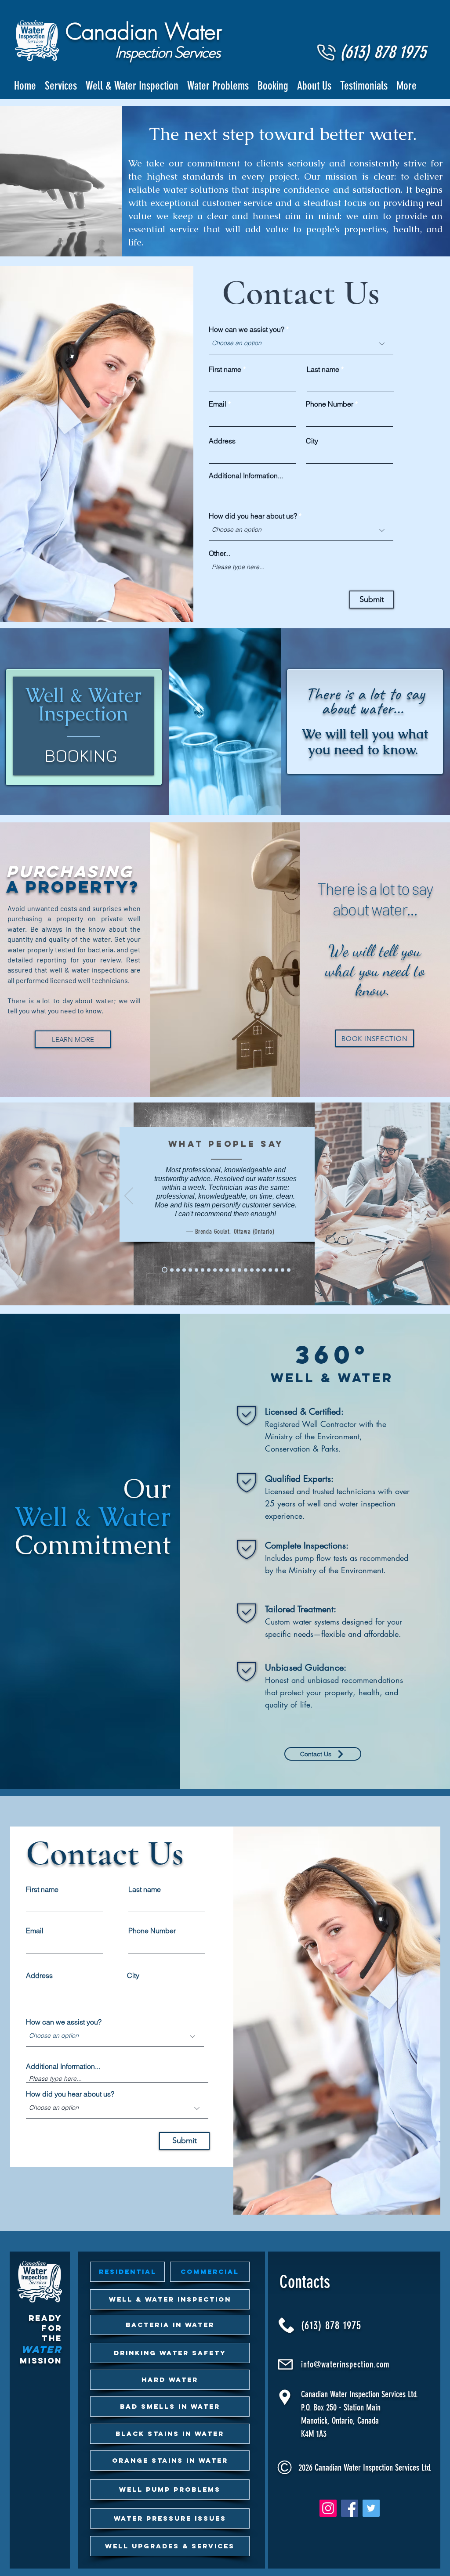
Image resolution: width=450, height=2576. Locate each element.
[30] (276, 1270)
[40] (209, 1270)
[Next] (323, 1196)
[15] (190, 1270)
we (162, 216)
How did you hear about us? (253, 516)
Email (218, 404)
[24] (252, 1270)
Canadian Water (144, 32)
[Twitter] (371, 2508)
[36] (289, 1270)
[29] (270, 1270)
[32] (283, 1270)
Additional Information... (246, 476)
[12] (227, 1270)
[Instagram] (328, 2508)
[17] (178, 1270)
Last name (323, 369)
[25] (258, 1270)
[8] (163, 1270)
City (312, 441)
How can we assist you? (247, 329)
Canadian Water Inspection (341, 2394)
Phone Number (330, 404)
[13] (233, 1270)
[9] (184, 1270)
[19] (240, 1270)
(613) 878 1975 (331, 2326)
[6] (203, 1270)
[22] (246, 1270)
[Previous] (129, 1196)
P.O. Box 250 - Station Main (341, 2407)
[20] (196, 1270)
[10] (215, 1270)
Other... (220, 553)
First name (225, 369)
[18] (221, 1270)
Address (222, 441)
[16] (171, 1270)
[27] (264, 1270)
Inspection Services (167, 52)
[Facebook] (350, 2508)
